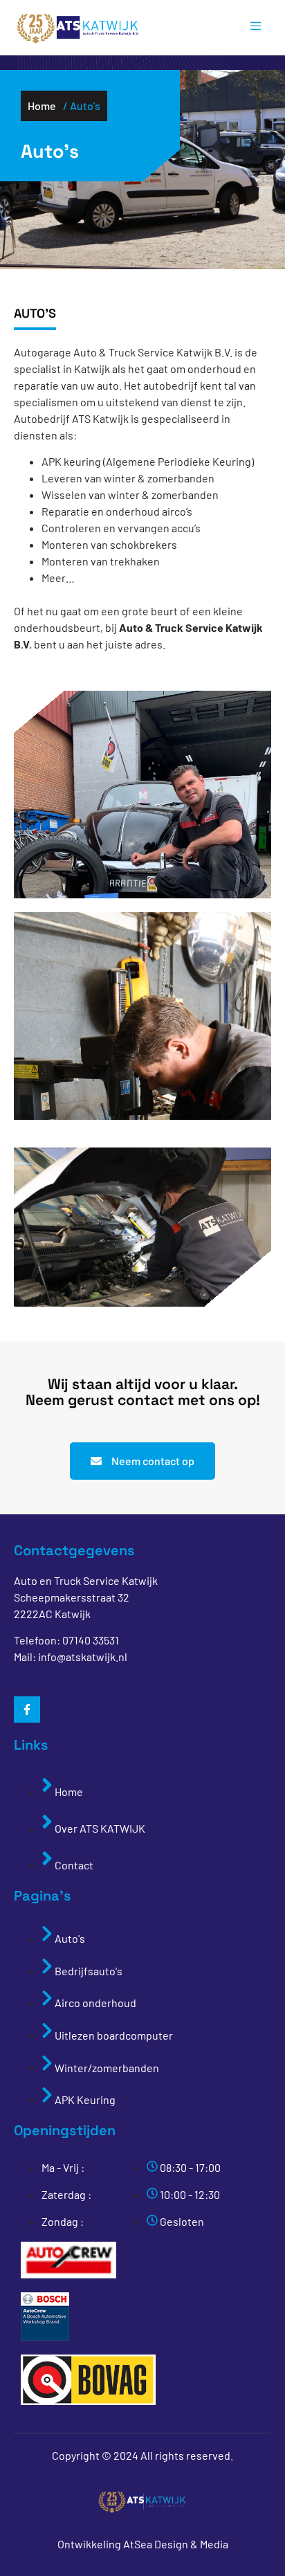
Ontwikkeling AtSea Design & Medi (140, 2544)
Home (42, 106)
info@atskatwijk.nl (83, 1657)
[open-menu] (249, 28)
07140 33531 (91, 1640)
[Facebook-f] (27, 1709)
